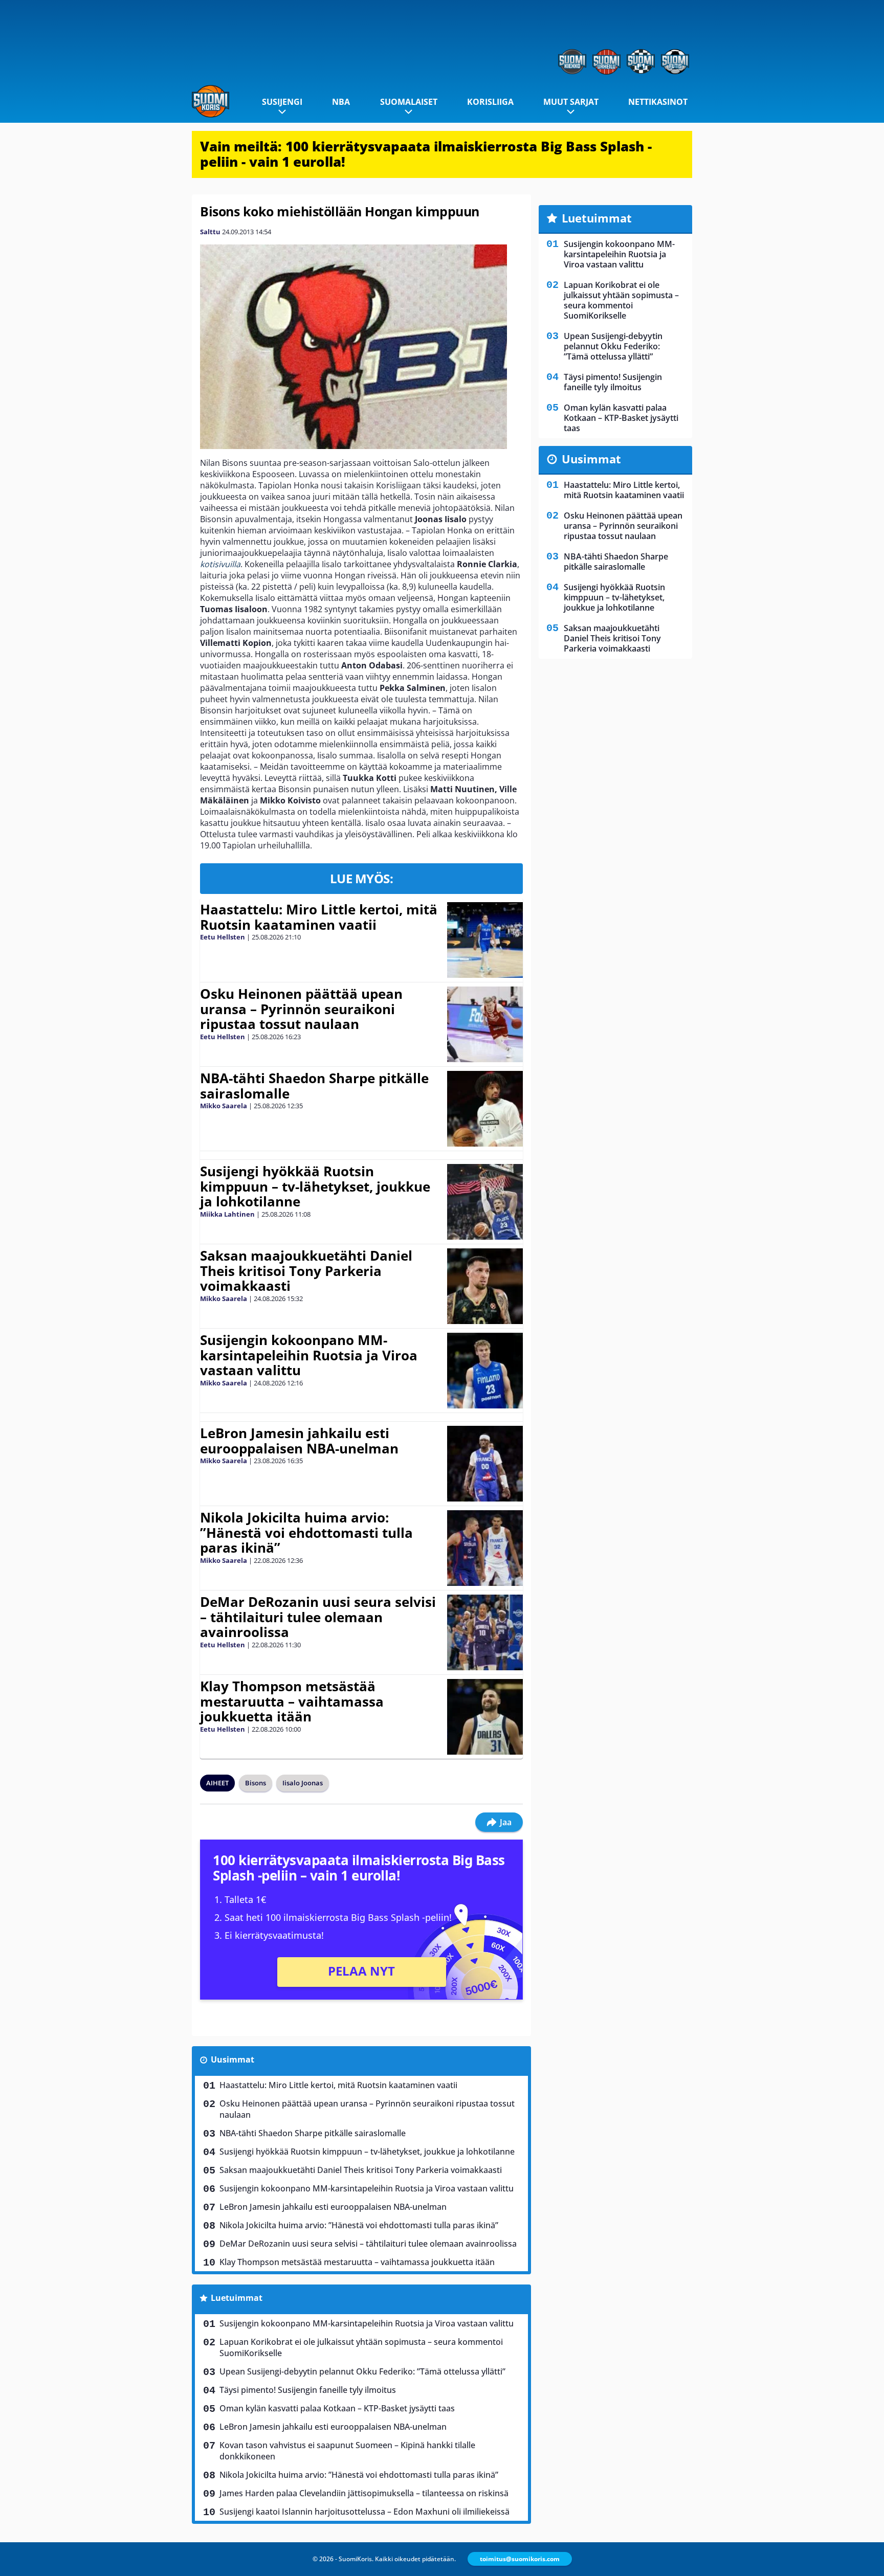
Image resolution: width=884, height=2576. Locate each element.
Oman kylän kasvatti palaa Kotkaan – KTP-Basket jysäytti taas (337, 2408)
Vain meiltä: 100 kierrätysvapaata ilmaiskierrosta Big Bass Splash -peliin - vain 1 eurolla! (426, 154)
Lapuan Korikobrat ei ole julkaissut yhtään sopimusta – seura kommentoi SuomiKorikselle (361, 2347)
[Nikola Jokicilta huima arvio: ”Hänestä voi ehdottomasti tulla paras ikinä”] (485, 1548)
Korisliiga (490, 102)
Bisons (256, 1783)
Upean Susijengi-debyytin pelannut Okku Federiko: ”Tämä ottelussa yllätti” (362, 2371)
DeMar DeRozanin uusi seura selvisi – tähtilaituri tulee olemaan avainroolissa (318, 1617)
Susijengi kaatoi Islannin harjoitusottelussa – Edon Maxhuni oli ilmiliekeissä (364, 2512)
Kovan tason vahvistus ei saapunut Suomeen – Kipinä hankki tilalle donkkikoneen (347, 2451)
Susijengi (282, 102)
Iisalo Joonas (303, 1783)
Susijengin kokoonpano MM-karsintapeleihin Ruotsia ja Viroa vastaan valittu (309, 1355)
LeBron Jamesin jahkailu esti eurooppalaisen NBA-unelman (299, 1441)
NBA (341, 102)
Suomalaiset (409, 102)
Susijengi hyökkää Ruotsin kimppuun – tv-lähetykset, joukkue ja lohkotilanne (315, 1186)
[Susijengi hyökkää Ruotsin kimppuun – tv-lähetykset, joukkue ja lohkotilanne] (485, 1202)
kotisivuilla (220, 564)
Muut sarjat (571, 102)
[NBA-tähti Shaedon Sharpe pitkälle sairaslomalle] (485, 1109)
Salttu (210, 232)
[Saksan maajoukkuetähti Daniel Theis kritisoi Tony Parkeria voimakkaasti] (485, 1286)
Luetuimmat (237, 2298)
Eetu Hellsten (223, 937)
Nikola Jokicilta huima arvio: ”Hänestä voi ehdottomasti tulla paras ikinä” (306, 1533)
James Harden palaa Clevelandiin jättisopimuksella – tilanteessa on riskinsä (364, 2493)
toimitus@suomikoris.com (520, 2559)
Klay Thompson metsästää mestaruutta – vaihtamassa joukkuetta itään (292, 1701)
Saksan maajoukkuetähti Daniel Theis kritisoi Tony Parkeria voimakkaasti (306, 1271)
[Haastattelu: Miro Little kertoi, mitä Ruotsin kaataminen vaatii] (485, 940)
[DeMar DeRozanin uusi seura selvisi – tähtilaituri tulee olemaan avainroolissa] (485, 1632)
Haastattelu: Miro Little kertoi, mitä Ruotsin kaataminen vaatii (319, 917)
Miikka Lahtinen (227, 1214)
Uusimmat (233, 2059)
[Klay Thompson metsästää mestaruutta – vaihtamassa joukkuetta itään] (485, 1717)
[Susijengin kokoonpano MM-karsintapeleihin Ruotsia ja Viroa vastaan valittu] (485, 1371)
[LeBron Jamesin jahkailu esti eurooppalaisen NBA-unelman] (485, 1464)
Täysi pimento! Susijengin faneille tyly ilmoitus (308, 2390)
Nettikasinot (658, 102)
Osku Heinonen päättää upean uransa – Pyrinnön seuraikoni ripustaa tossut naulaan (301, 1009)
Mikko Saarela (224, 1106)
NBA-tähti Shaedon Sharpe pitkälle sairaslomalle (314, 1086)
